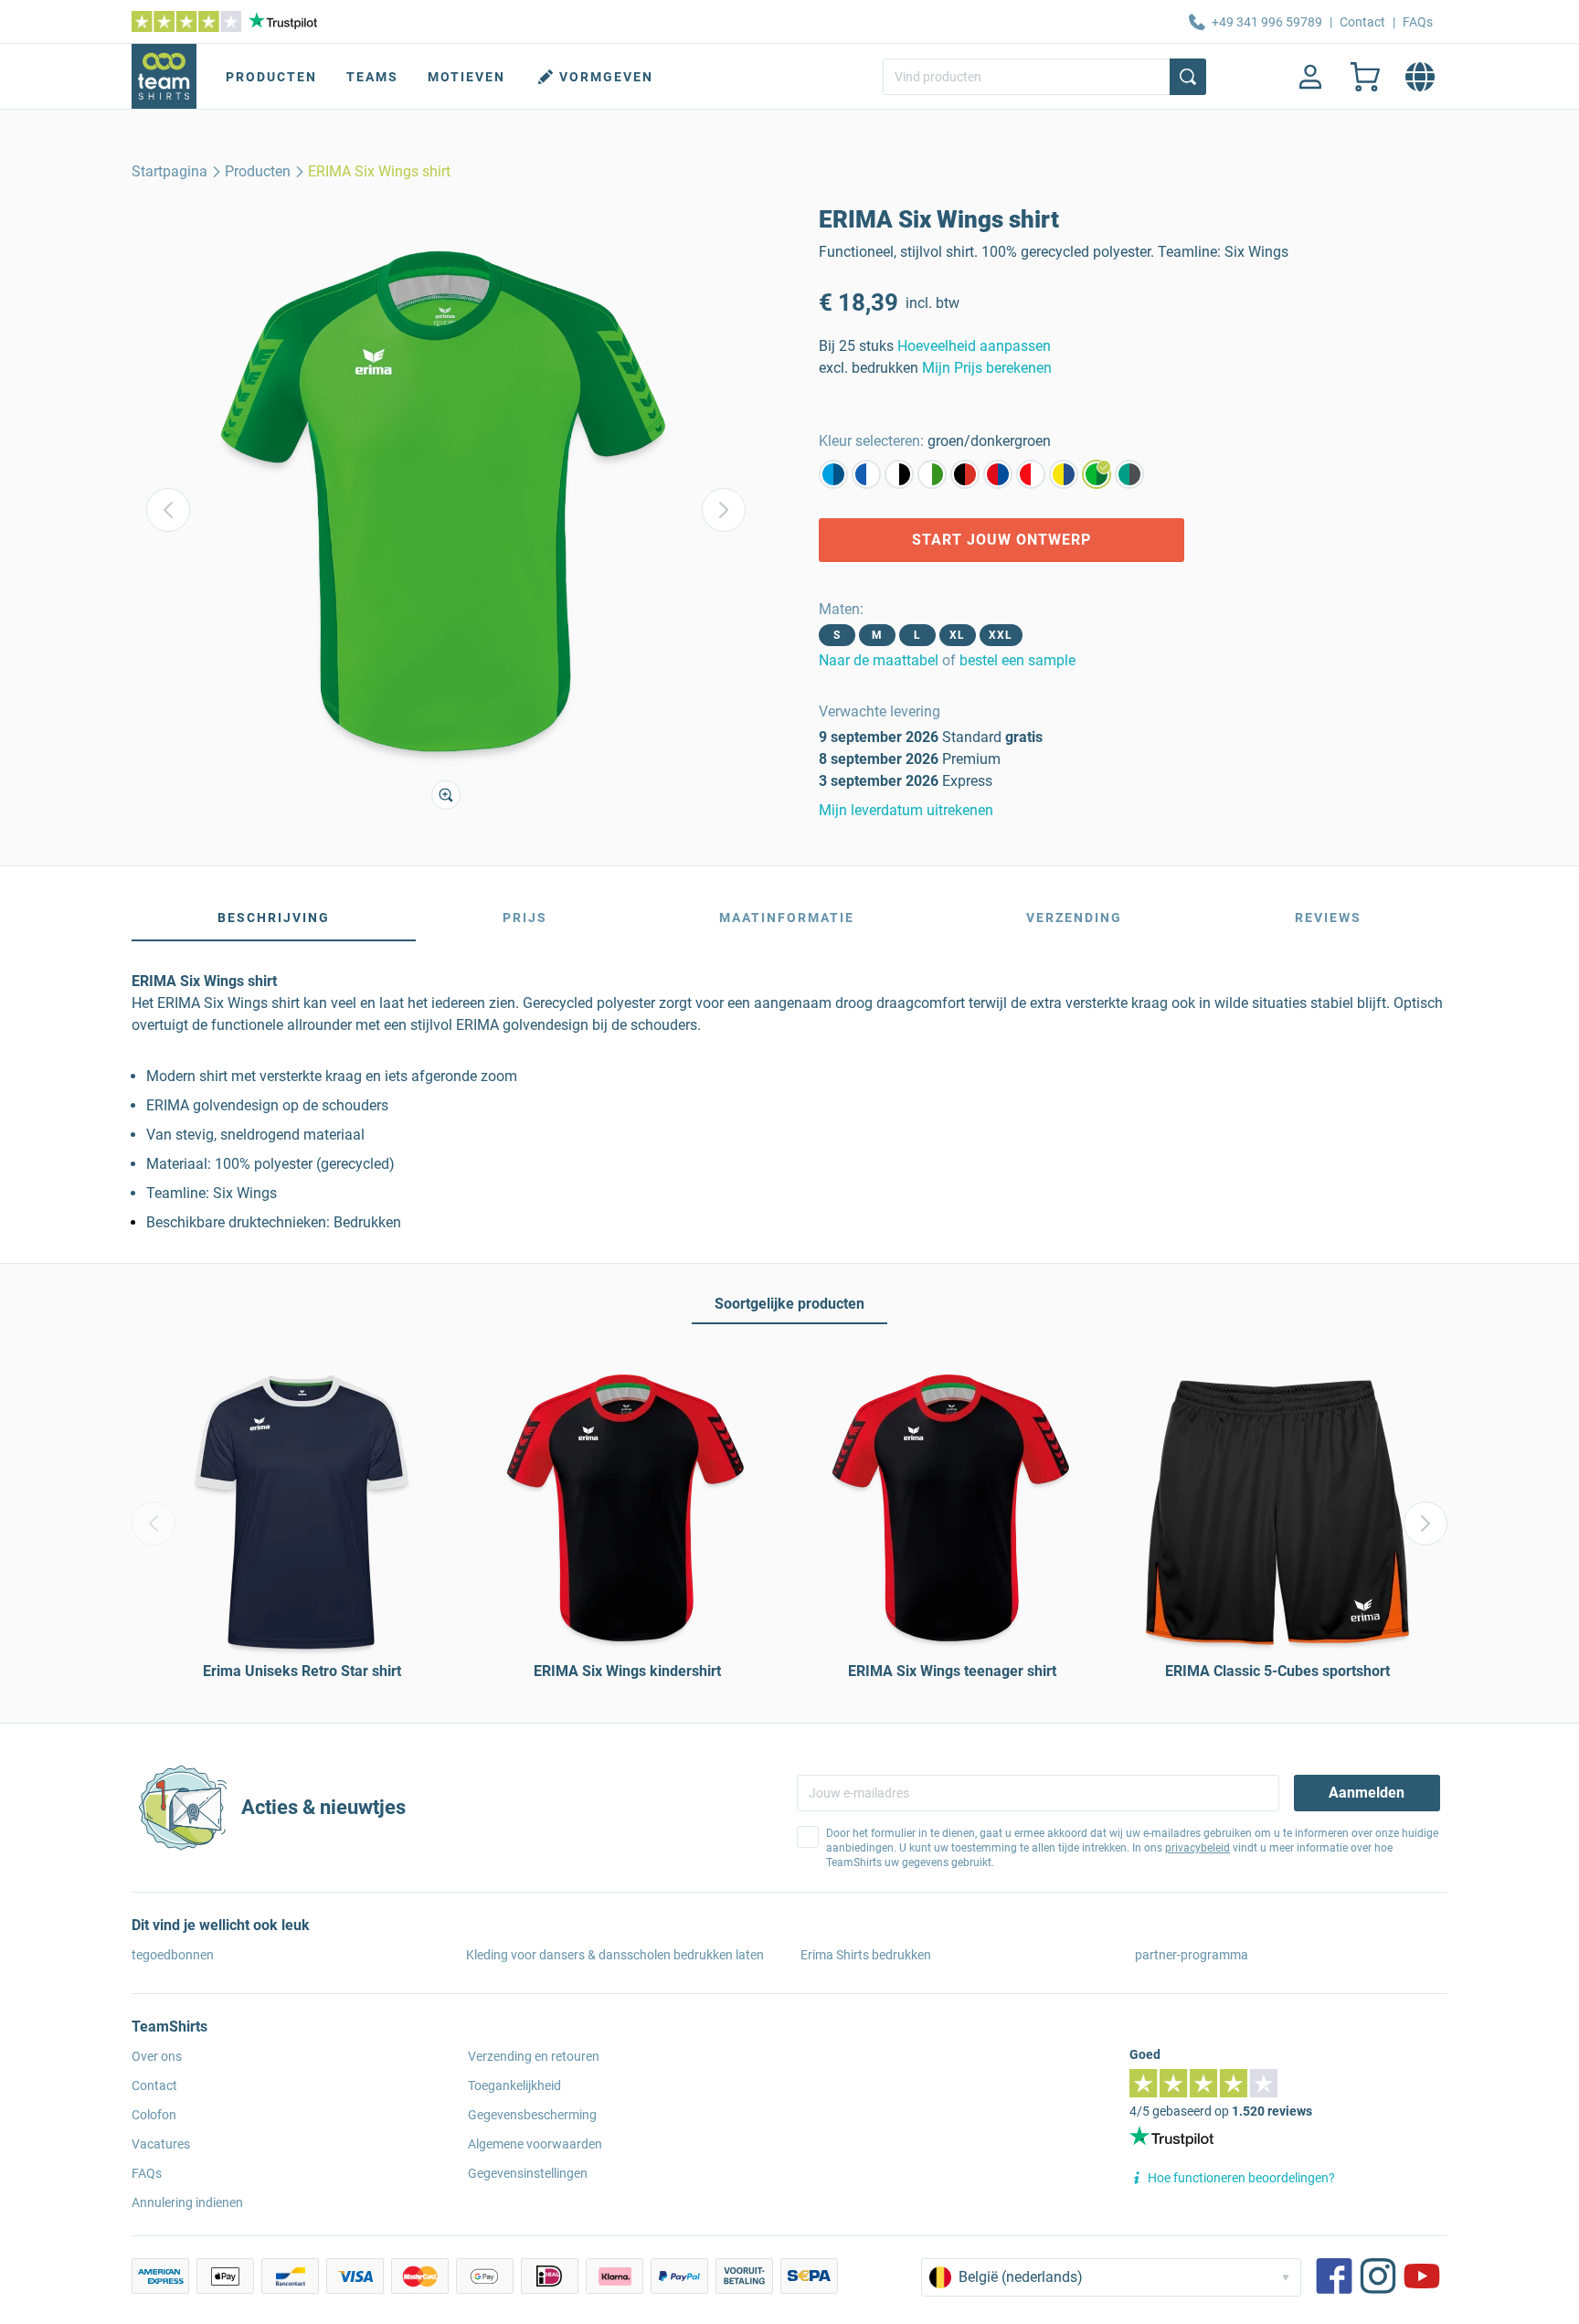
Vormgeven (606, 77)
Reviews (1328, 918)
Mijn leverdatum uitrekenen (906, 810)
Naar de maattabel (879, 660)
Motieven (466, 77)
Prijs (525, 918)
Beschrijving (274, 918)
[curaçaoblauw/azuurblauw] (833, 474)
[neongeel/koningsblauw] (1064, 474)
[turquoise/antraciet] (1129, 474)
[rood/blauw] (998, 474)
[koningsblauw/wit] (866, 474)
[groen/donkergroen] (1097, 474)
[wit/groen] (932, 474)
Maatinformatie (787, 918)
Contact (1362, 22)
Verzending (1074, 918)
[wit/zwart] (899, 474)
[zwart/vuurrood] (965, 474)
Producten (271, 77)
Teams (372, 77)
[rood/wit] (1031, 474)
